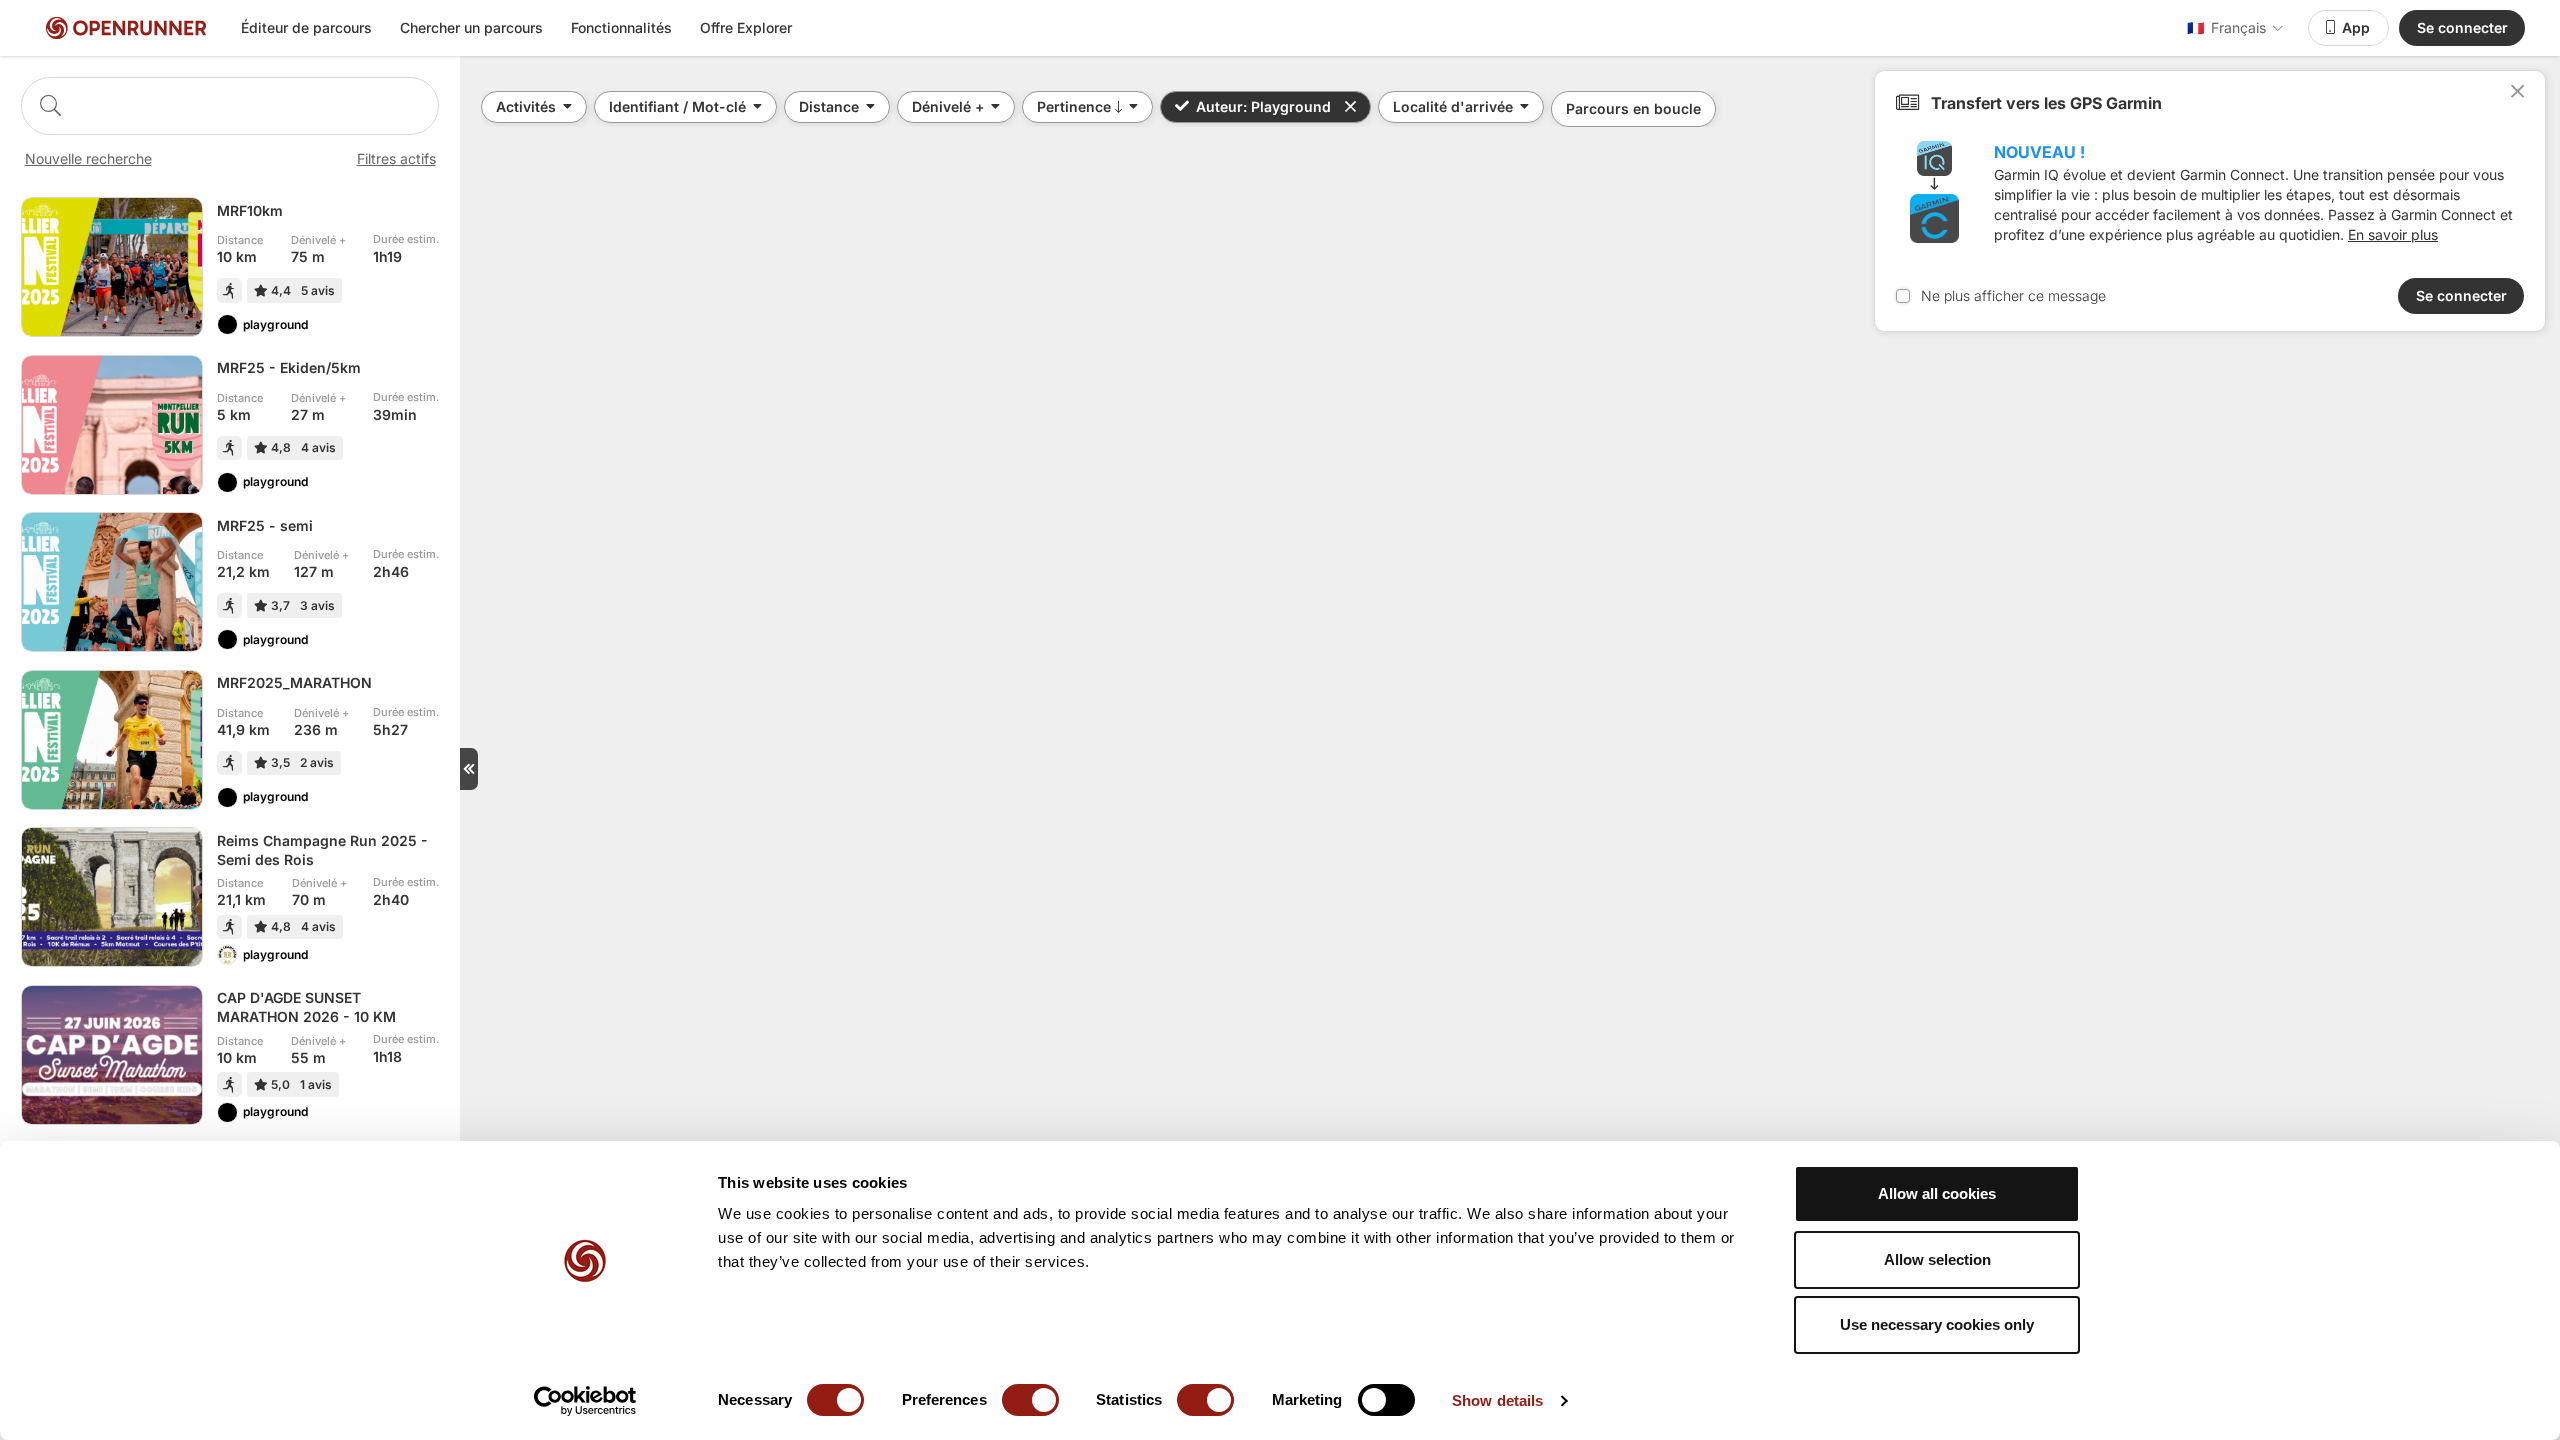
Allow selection (1937, 1259)
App (2356, 27)
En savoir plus (2393, 234)
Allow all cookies (1937, 1193)
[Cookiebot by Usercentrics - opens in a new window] (585, 1401)
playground (275, 324)
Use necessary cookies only (1937, 1324)
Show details (1497, 1400)
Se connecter (2462, 27)
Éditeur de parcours (306, 27)
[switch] (1030, 1400)
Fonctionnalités (621, 27)
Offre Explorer (746, 27)
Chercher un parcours (471, 27)
